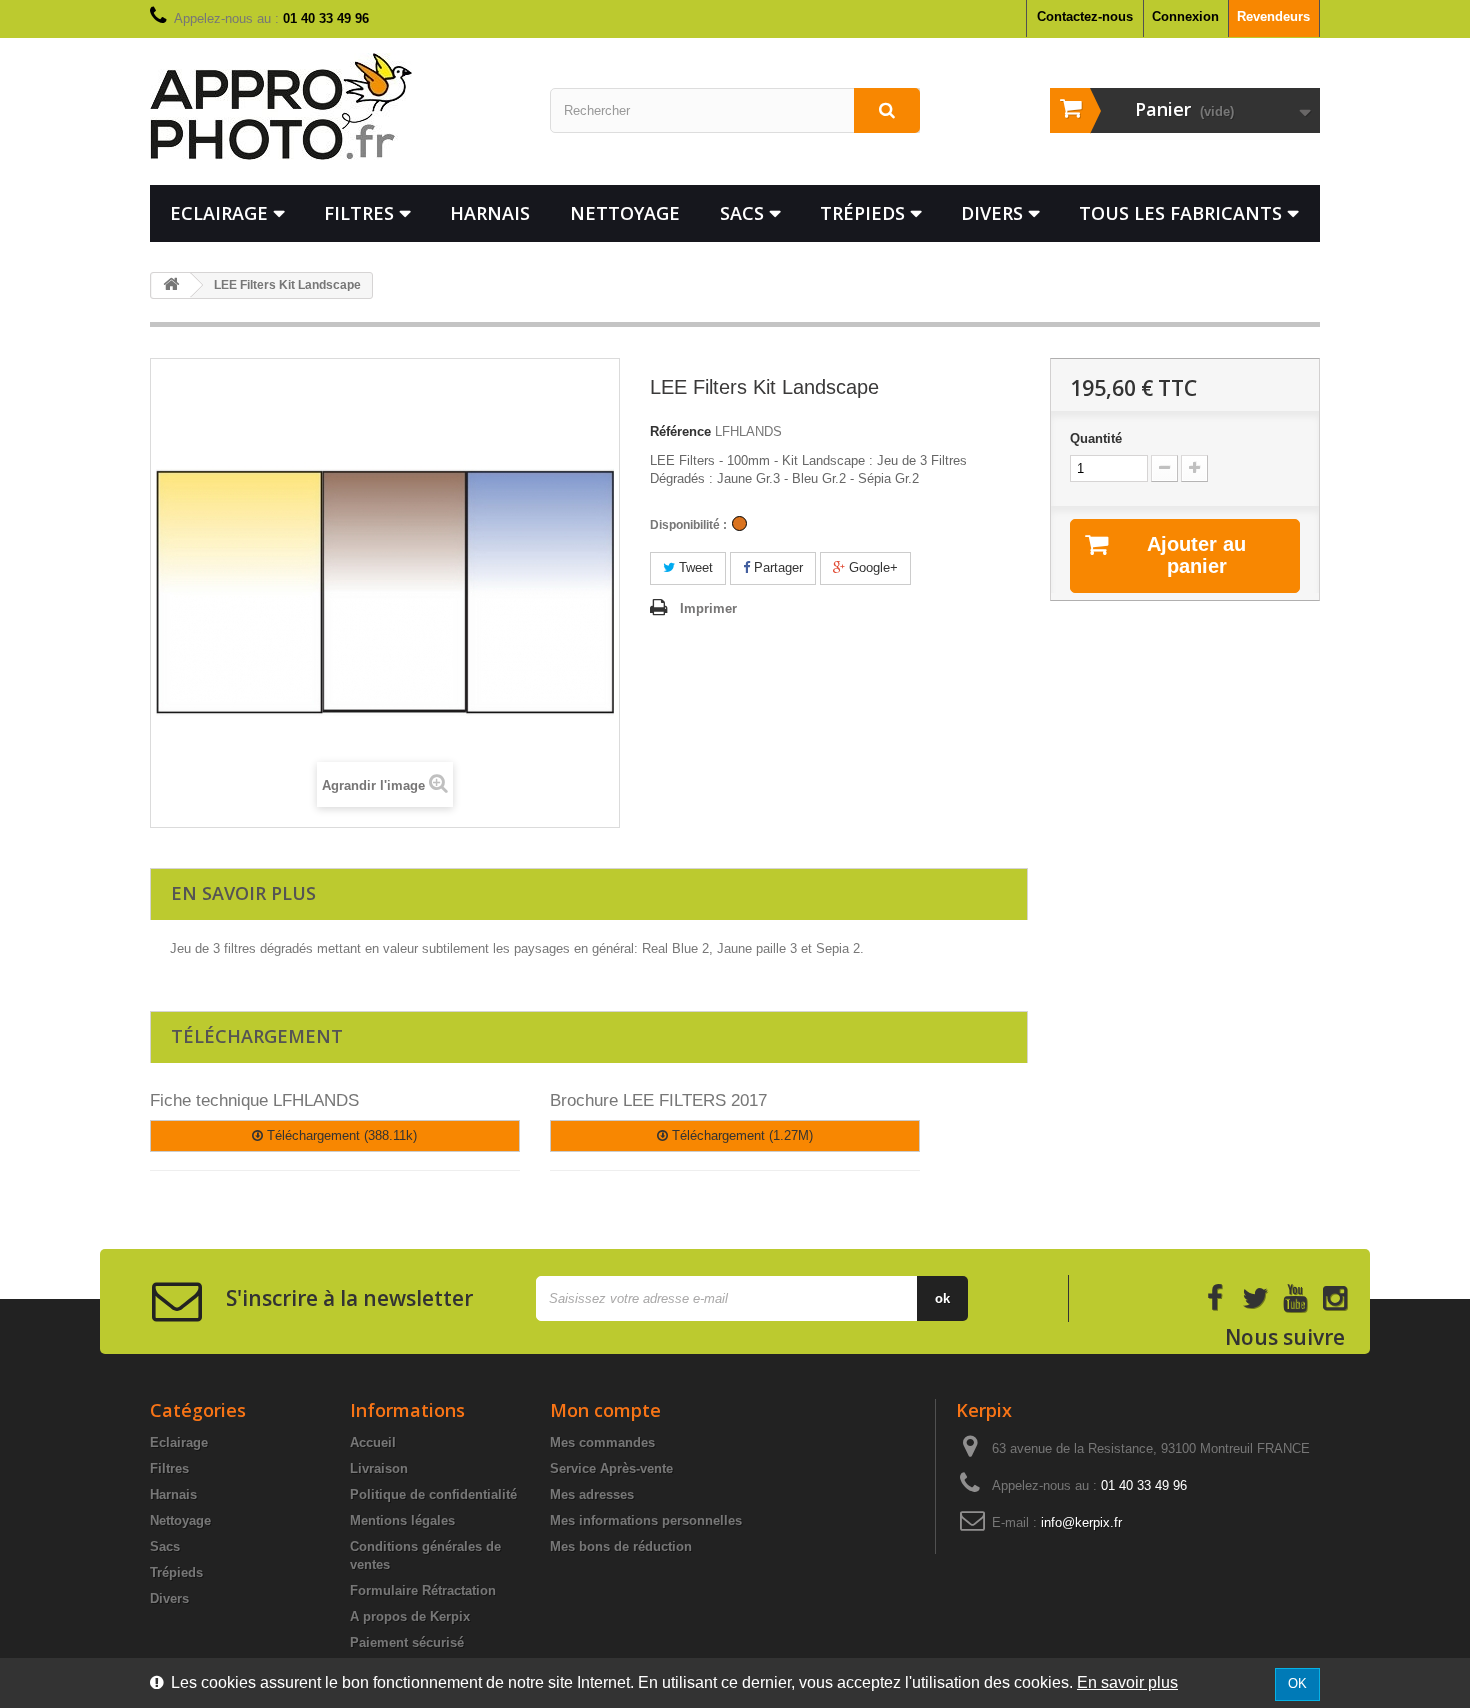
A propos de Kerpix (410, 1616)
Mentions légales (402, 1520)
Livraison (379, 1468)
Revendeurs (1273, 16)
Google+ (871, 567)
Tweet (694, 567)
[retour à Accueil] (171, 285)
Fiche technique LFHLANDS (254, 1100)
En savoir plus (1127, 1682)
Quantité (1096, 438)
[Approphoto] (335, 106)
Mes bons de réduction (621, 1546)
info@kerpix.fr (1081, 1522)
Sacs (742, 213)
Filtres (359, 213)
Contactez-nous (1085, 16)
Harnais (490, 213)
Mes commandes (602, 1442)
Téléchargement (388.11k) (340, 1135)
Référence (680, 431)
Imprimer (708, 608)
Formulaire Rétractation (423, 1590)
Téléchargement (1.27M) (740, 1135)
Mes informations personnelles (646, 1520)
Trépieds (862, 213)
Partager (776, 567)
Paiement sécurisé (407, 1642)
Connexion (1185, 16)
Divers (992, 213)
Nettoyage (625, 213)
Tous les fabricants (1180, 213)
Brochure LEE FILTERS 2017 (658, 1100)
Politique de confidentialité (433, 1494)
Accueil (373, 1442)
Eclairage (219, 213)
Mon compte (605, 1410)
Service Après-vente (611, 1468)
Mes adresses (592, 1494)
